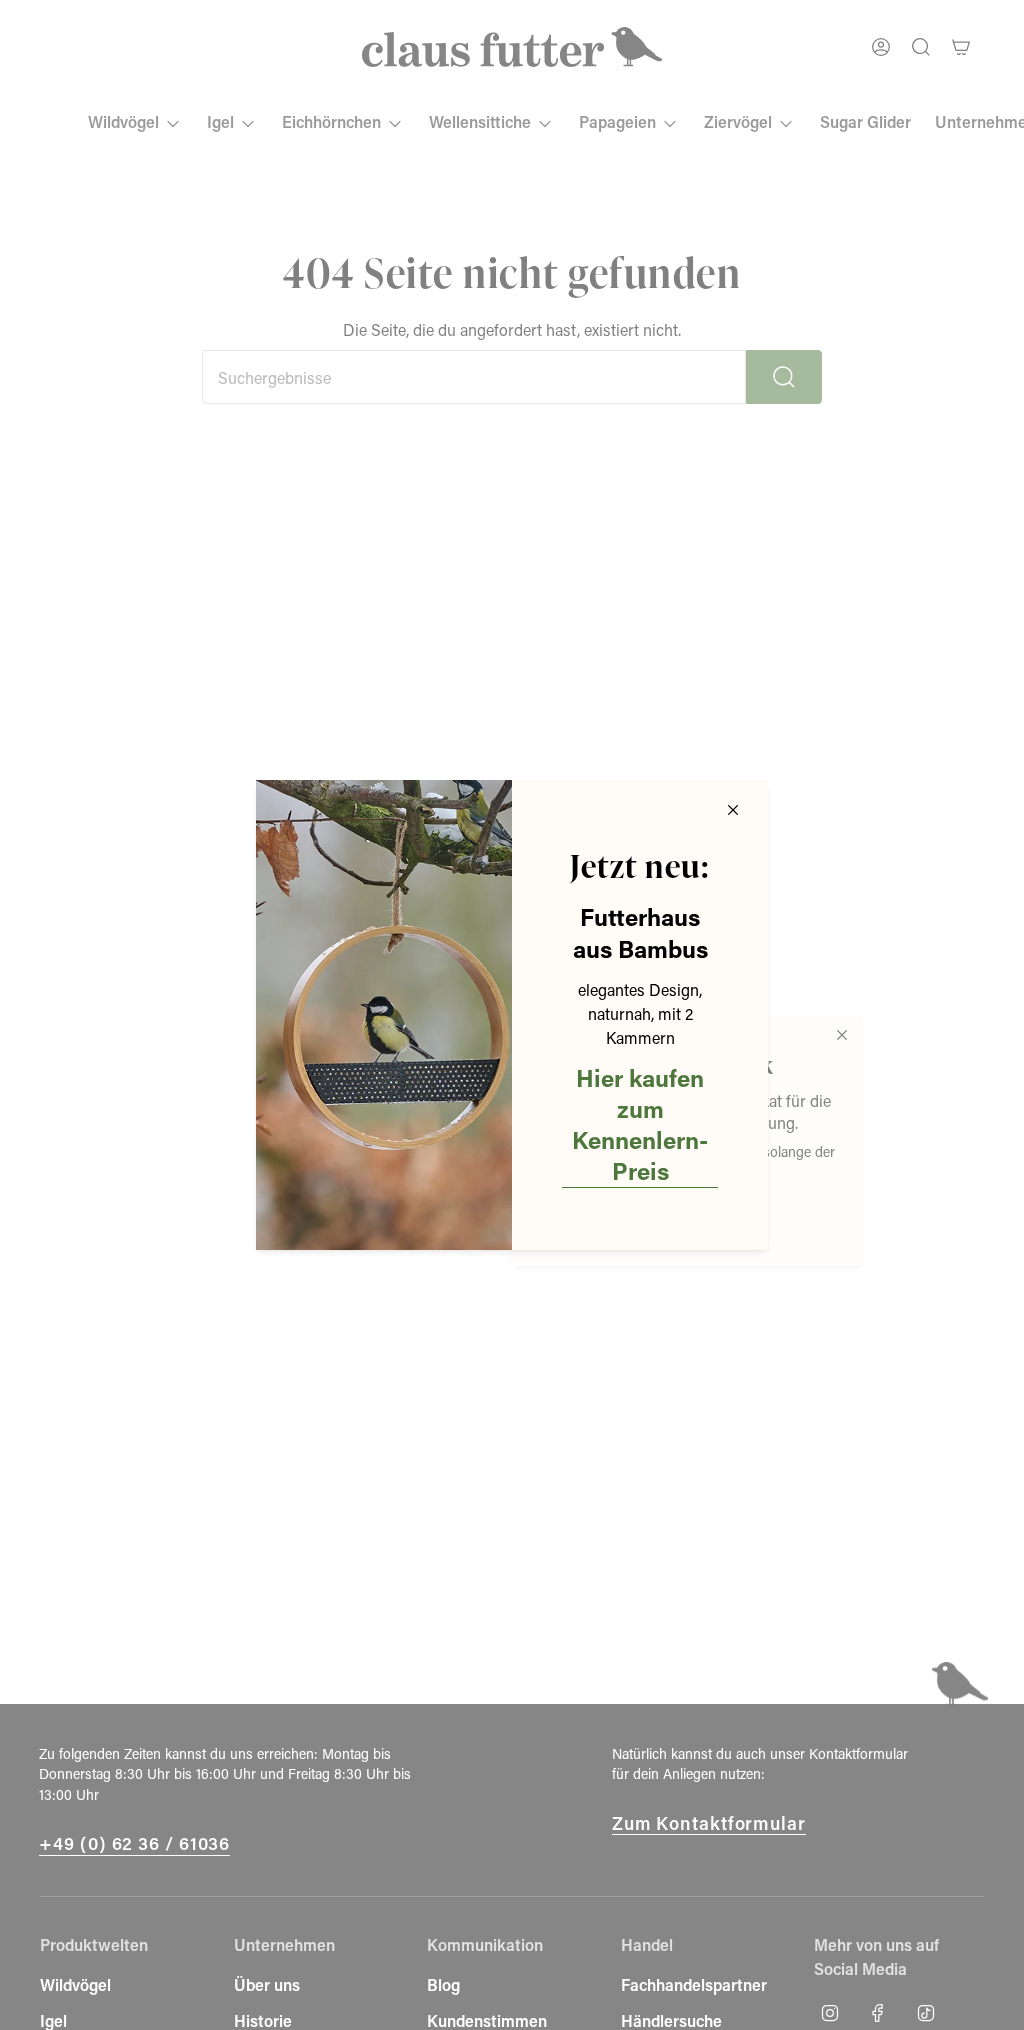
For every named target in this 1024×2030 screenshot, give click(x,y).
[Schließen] (733, 810)
